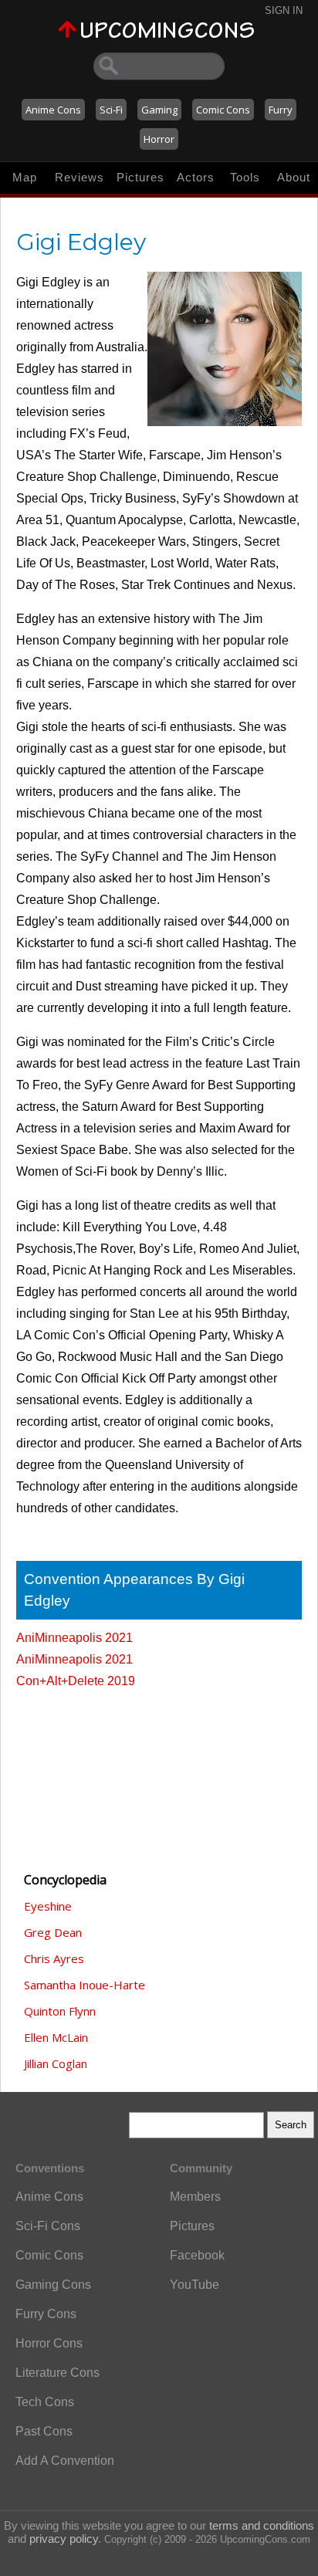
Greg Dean (53, 1932)
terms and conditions (262, 2525)
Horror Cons (49, 2343)
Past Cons (44, 2431)
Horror (159, 139)
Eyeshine (48, 1906)
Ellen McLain (56, 2037)
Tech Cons (45, 2402)
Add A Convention (65, 2461)
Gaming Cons (53, 2285)
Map (25, 177)
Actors (196, 177)
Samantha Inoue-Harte (85, 1985)
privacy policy (64, 2539)
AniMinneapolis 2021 (74, 1638)
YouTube (195, 2285)
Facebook (197, 2255)
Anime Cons (53, 110)
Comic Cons (223, 110)
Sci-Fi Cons (48, 2226)
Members (195, 2197)
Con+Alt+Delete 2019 (76, 1681)
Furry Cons (46, 2314)
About (294, 177)
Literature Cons (58, 2373)
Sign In (284, 10)
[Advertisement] (93, 1773)
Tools (245, 177)
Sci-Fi (111, 110)
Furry (281, 110)
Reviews (79, 177)
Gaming (159, 110)
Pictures (140, 177)
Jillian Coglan (56, 2063)
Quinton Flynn (60, 2011)
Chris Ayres (54, 1958)
